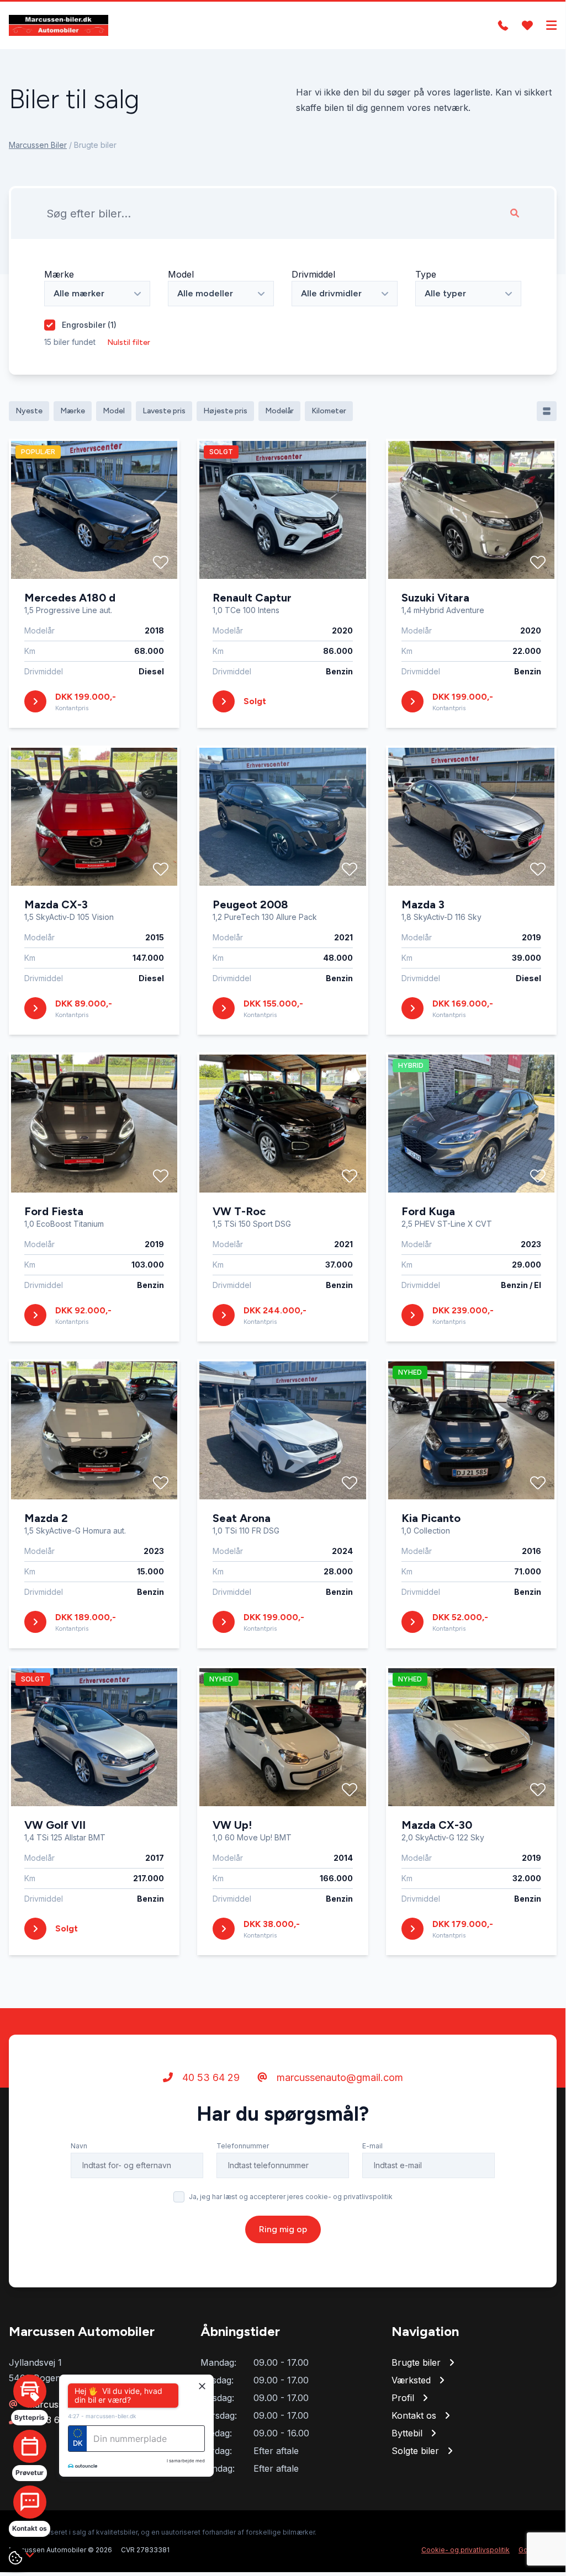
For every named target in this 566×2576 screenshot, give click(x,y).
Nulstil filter (129, 342)
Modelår (279, 411)
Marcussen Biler (38, 145)
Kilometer (329, 411)
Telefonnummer (243, 2146)
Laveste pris (164, 411)
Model (181, 274)
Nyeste (29, 411)
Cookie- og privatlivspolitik (466, 2550)
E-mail (372, 2146)
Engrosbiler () (89, 325)
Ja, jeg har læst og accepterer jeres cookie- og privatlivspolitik (291, 2197)
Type (426, 274)
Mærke (59, 274)
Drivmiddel (313, 274)
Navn (79, 2146)
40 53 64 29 (210, 2077)
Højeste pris (225, 411)
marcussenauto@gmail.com (338, 2077)
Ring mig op (283, 2229)
